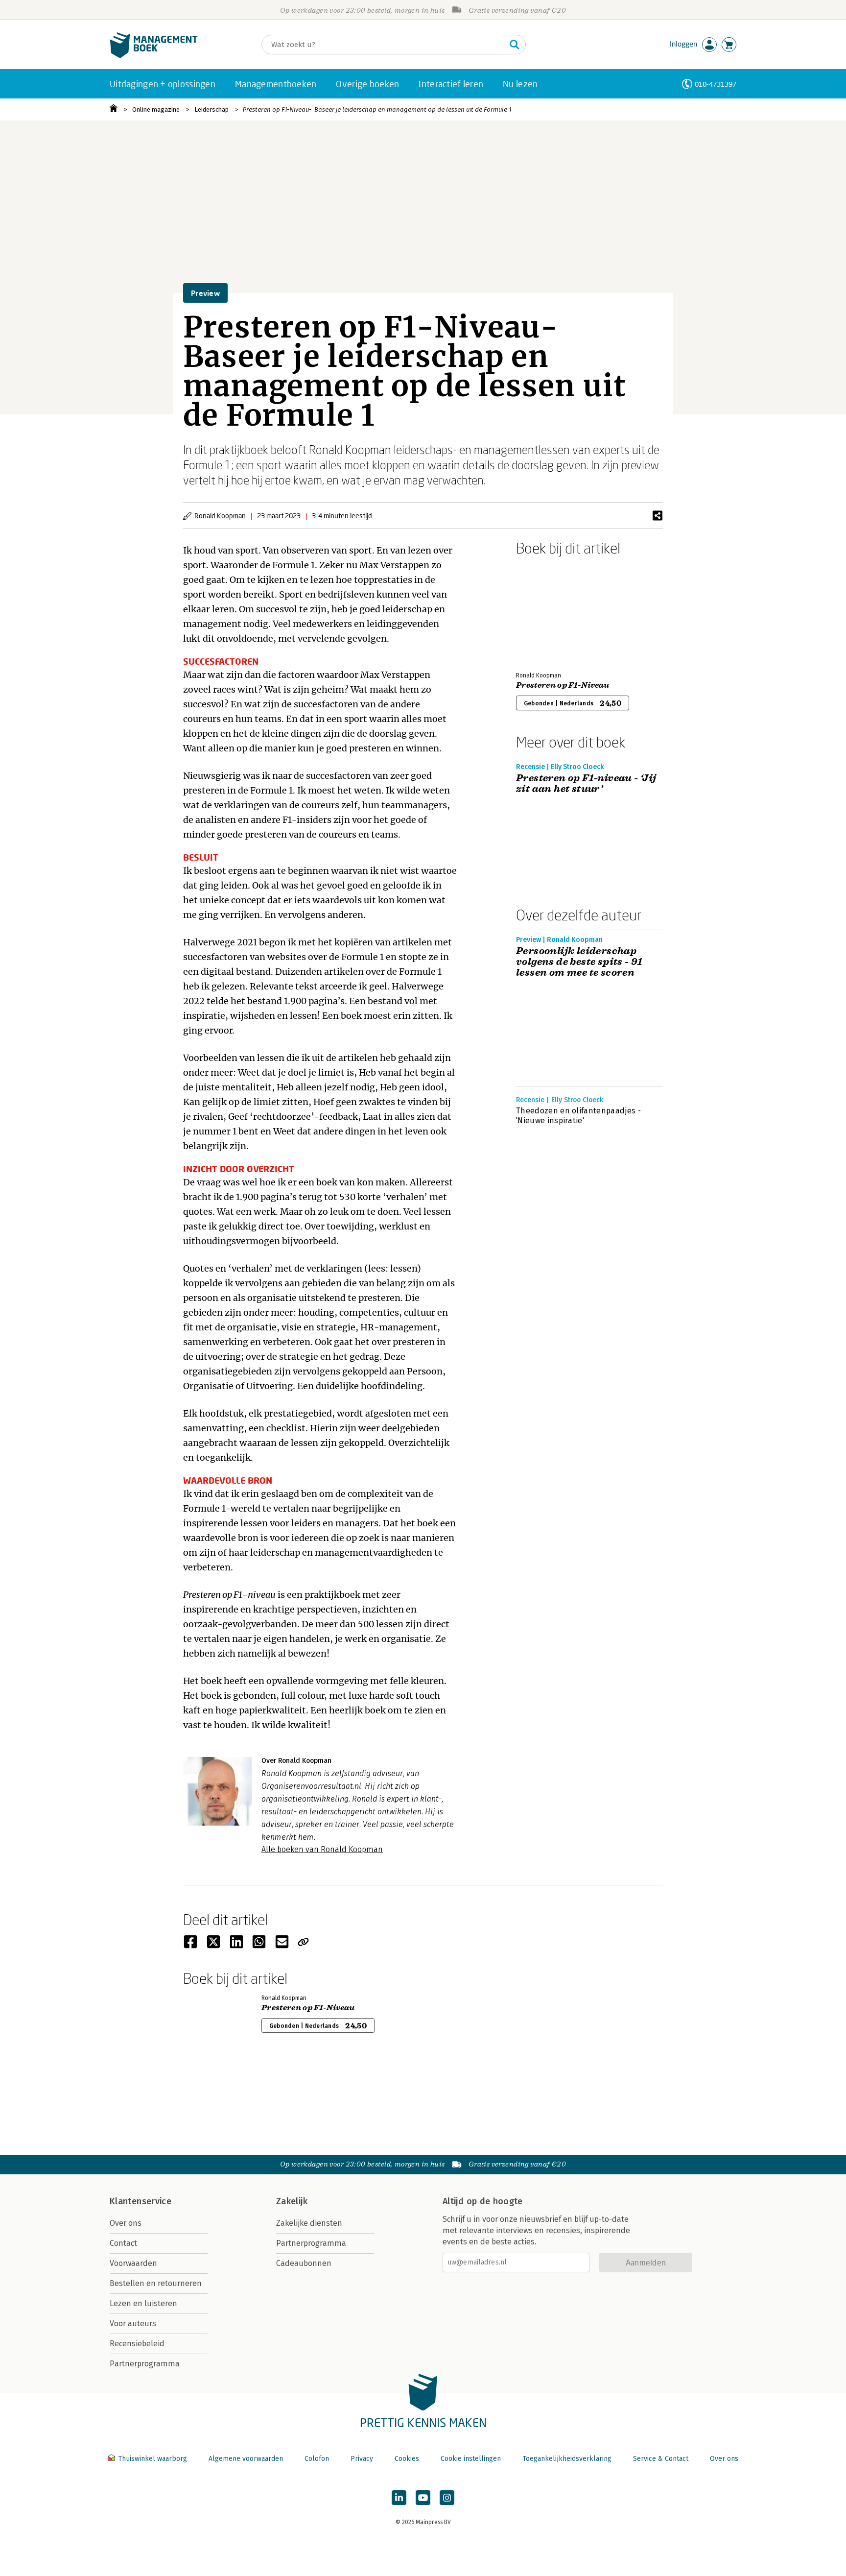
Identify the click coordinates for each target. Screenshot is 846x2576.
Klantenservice (141, 2201)
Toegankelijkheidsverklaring (567, 2459)
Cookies (407, 2459)
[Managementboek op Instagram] (447, 2498)
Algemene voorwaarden (246, 2459)
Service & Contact (661, 2459)
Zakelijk (292, 2201)
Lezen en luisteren (143, 2303)
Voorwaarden (133, 2263)
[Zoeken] (515, 45)
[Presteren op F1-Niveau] (550, 612)
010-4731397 (716, 84)
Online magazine (156, 109)
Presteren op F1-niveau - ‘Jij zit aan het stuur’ (586, 784)
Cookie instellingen (471, 2459)
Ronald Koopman (220, 516)
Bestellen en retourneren (156, 2283)
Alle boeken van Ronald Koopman (322, 1849)
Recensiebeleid (137, 2344)
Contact (123, 2243)
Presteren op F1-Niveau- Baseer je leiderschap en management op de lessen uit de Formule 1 (377, 109)
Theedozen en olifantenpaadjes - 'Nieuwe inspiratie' (578, 1116)
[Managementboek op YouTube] (423, 2498)
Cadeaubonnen (304, 2263)
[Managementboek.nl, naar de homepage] (154, 56)
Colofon (317, 2459)
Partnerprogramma (145, 2364)
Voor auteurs (133, 2323)
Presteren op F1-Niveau (563, 685)
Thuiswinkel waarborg (153, 2459)
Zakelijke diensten (309, 2223)
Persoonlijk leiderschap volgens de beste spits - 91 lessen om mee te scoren (579, 962)
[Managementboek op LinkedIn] (399, 2498)
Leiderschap (211, 109)
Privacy (362, 2459)
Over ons (126, 2223)
